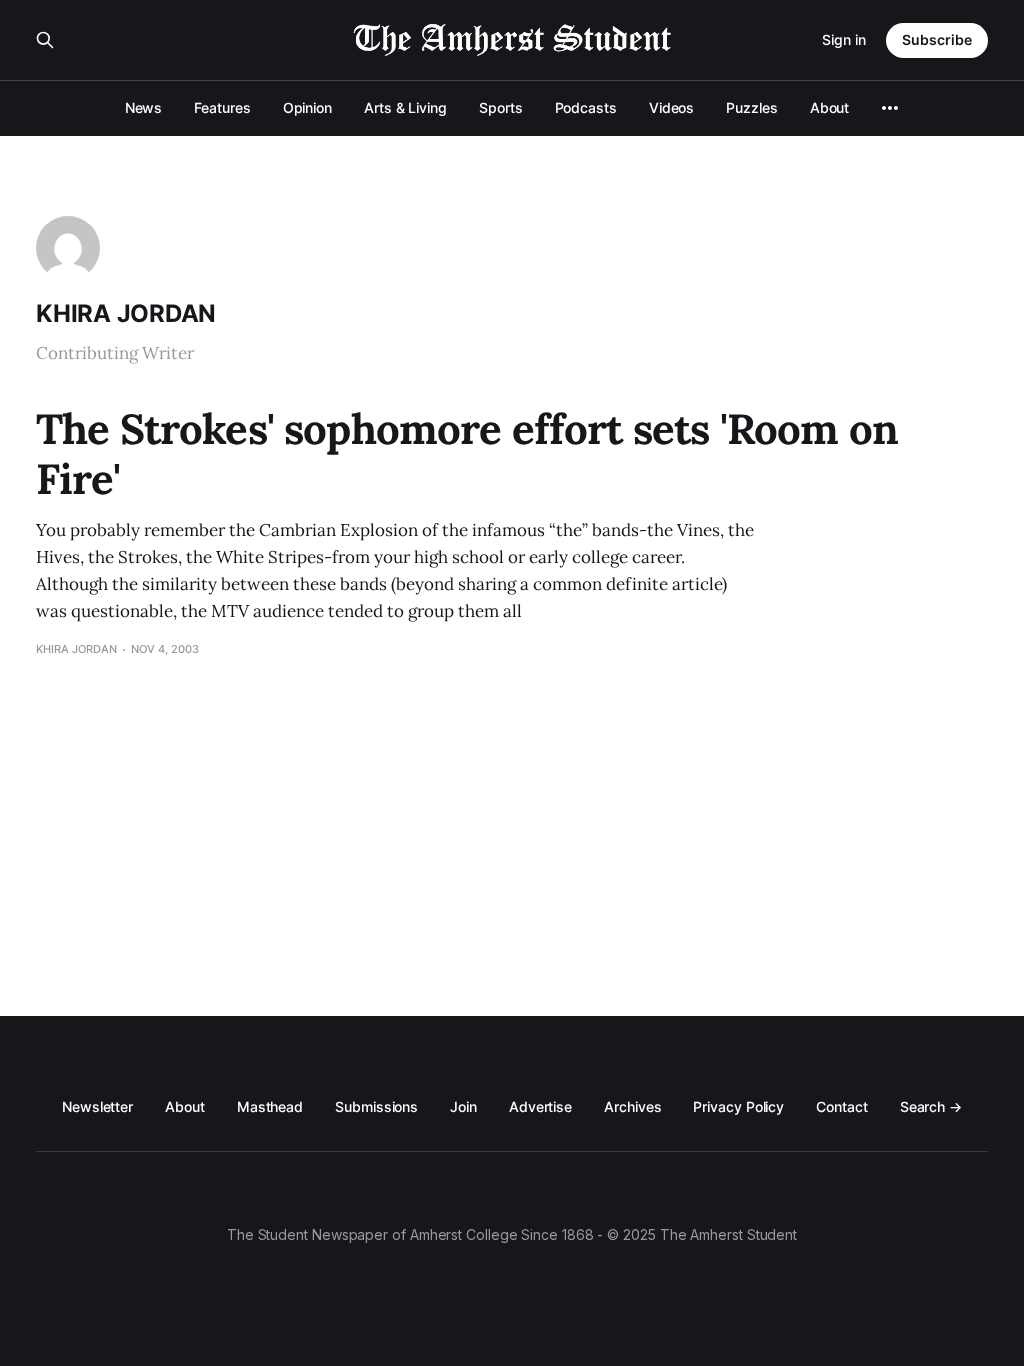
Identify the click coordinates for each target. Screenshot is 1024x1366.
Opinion (307, 107)
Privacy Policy (738, 1106)
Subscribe (937, 39)
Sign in (844, 39)
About (830, 107)
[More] (890, 108)
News (144, 107)
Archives (632, 1106)
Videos (672, 107)
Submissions (376, 1106)
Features (222, 107)
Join (463, 1106)
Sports (501, 107)
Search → (931, 1106)
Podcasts (586, 107)
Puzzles (751, 107)
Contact (841, 1106)
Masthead (270, 1106)
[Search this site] (45, 40)
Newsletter (97, 1106)
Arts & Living (405, 107)
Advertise (540, 1106)
